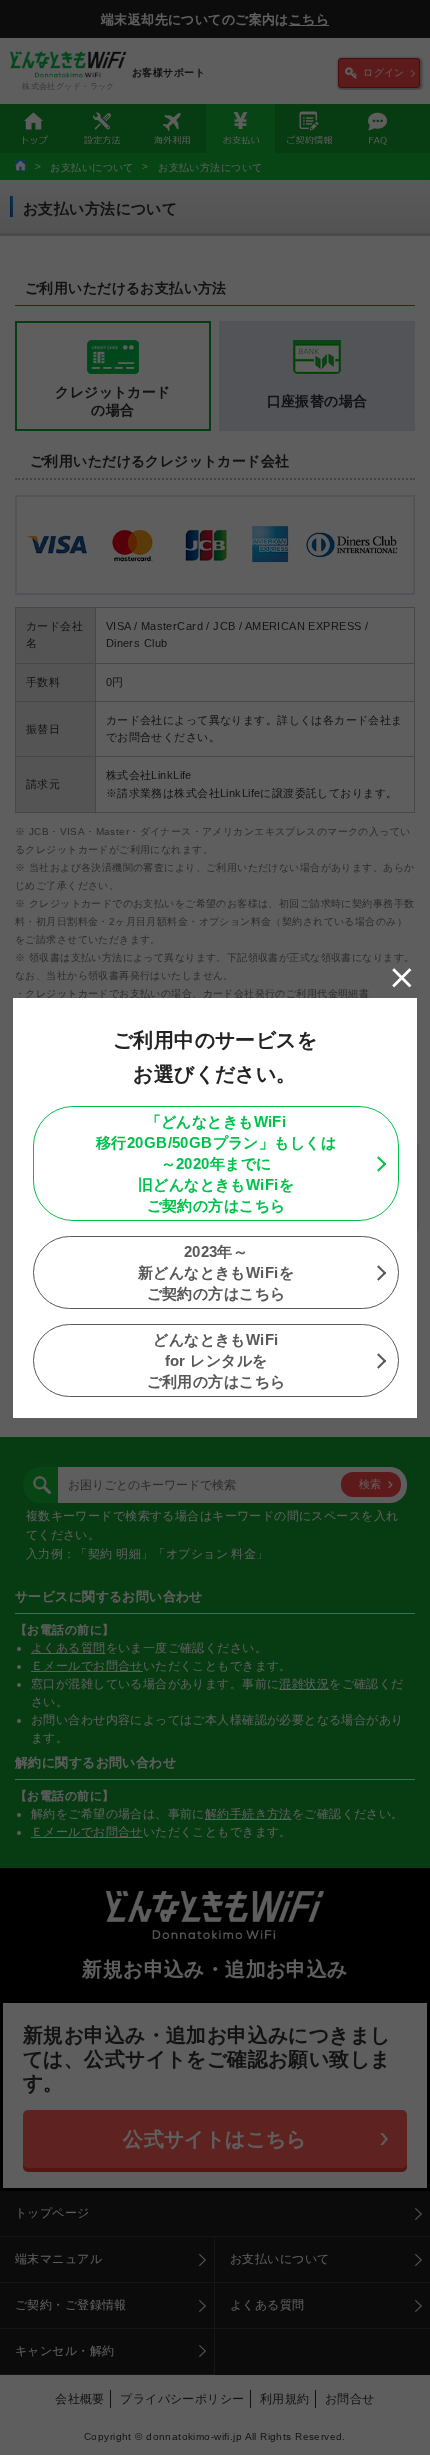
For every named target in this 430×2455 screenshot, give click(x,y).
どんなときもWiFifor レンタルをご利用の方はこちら (216, 1360)
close (402, 978)
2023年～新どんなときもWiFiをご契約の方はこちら (216, 1272)
